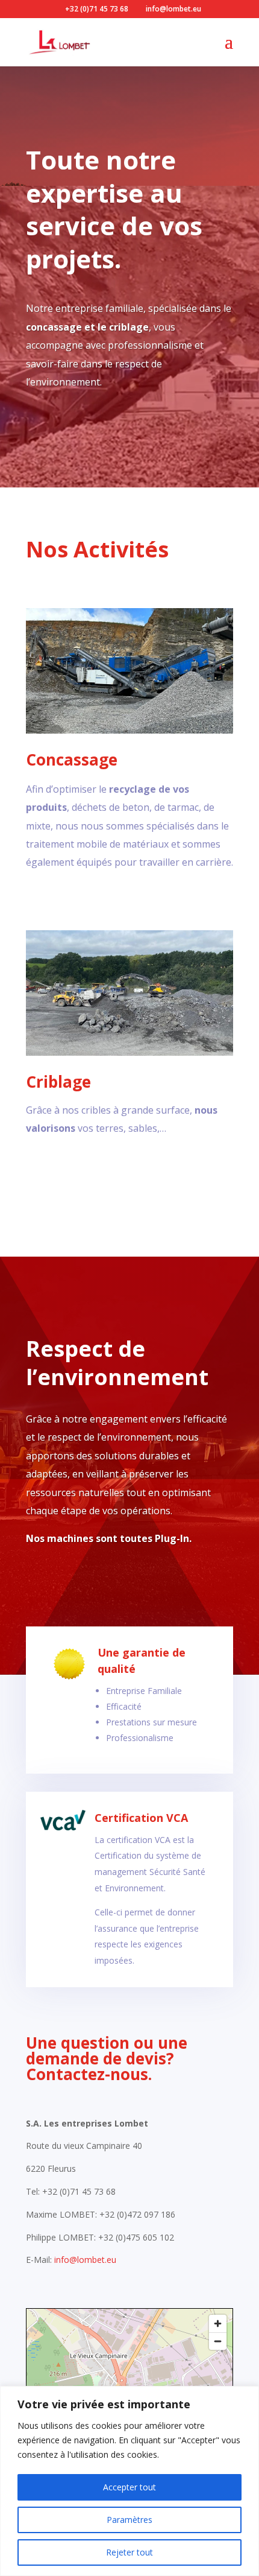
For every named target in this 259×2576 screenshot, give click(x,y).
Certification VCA (141, 1818)
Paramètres (129, 2520)
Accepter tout (129, 2487)
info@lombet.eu (85, 2260)
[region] (129, 2481)
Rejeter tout (129, 2552)
